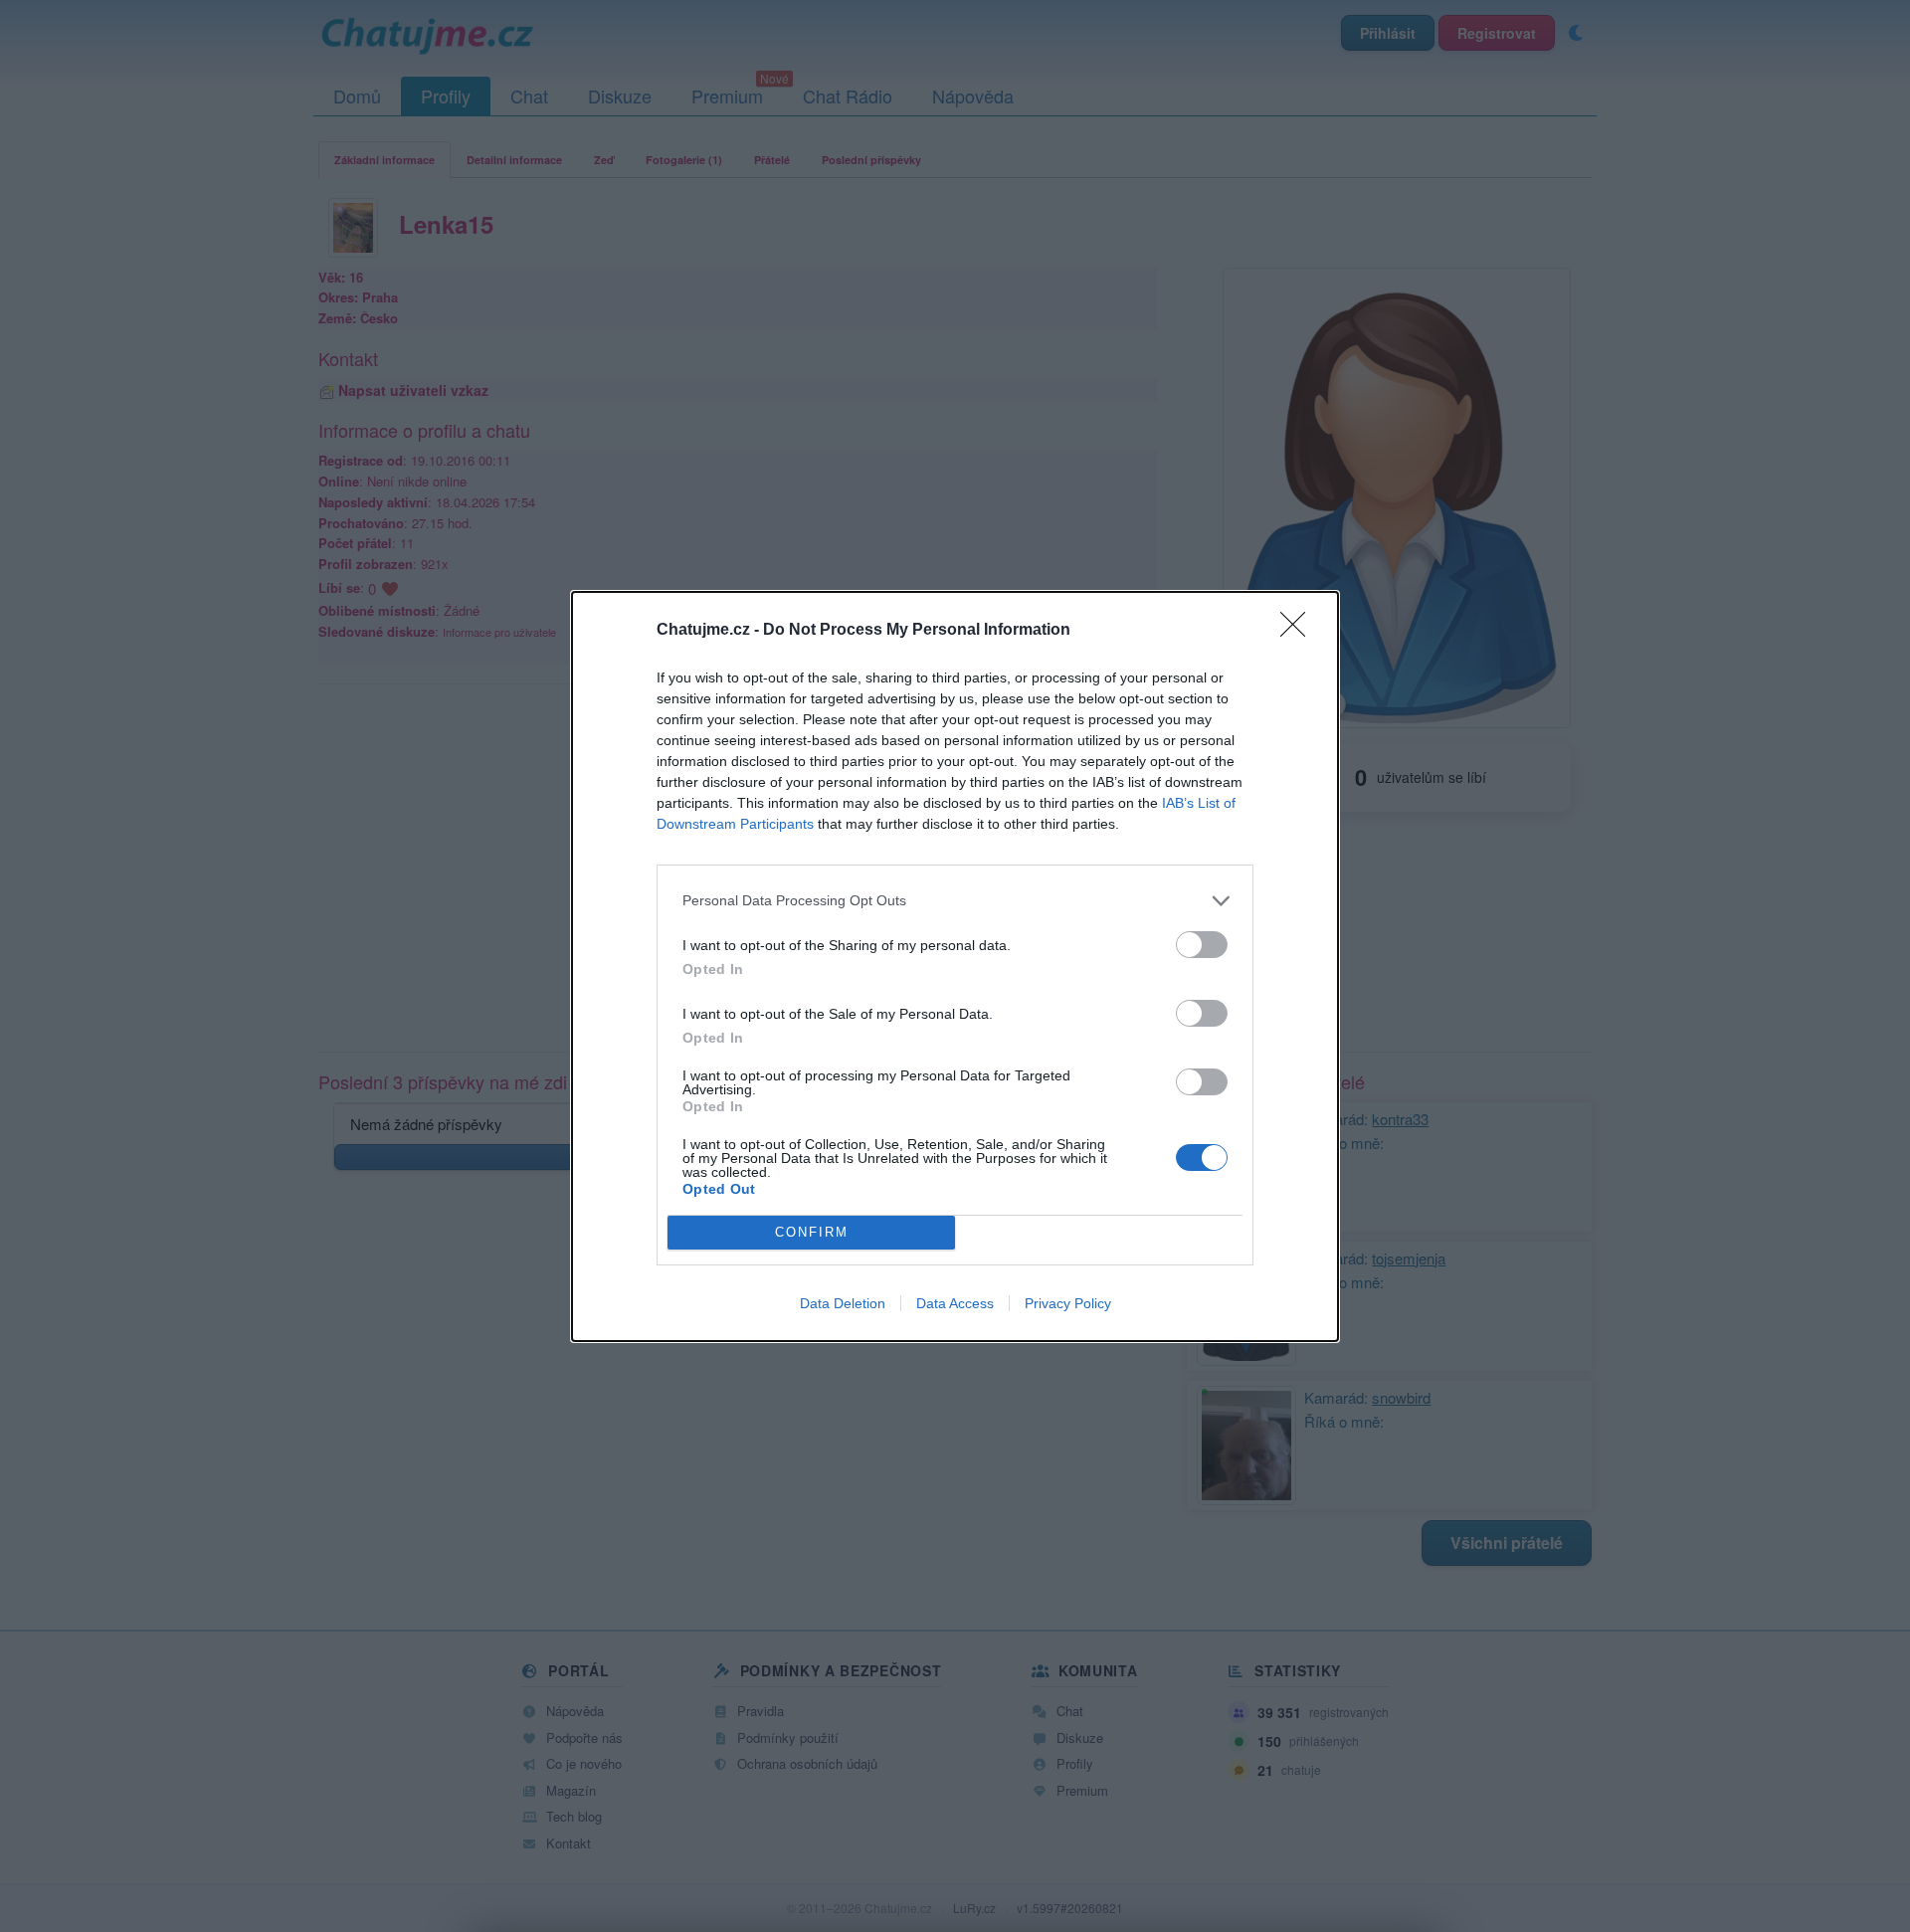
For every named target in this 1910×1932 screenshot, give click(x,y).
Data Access (955, 1303)
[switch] (1202, 945)
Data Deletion (843, 1303)
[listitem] (955, 901)
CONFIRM (812, 1232)
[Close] (1299, 631)
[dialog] (955, 966)
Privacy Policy (1068, 1303)
